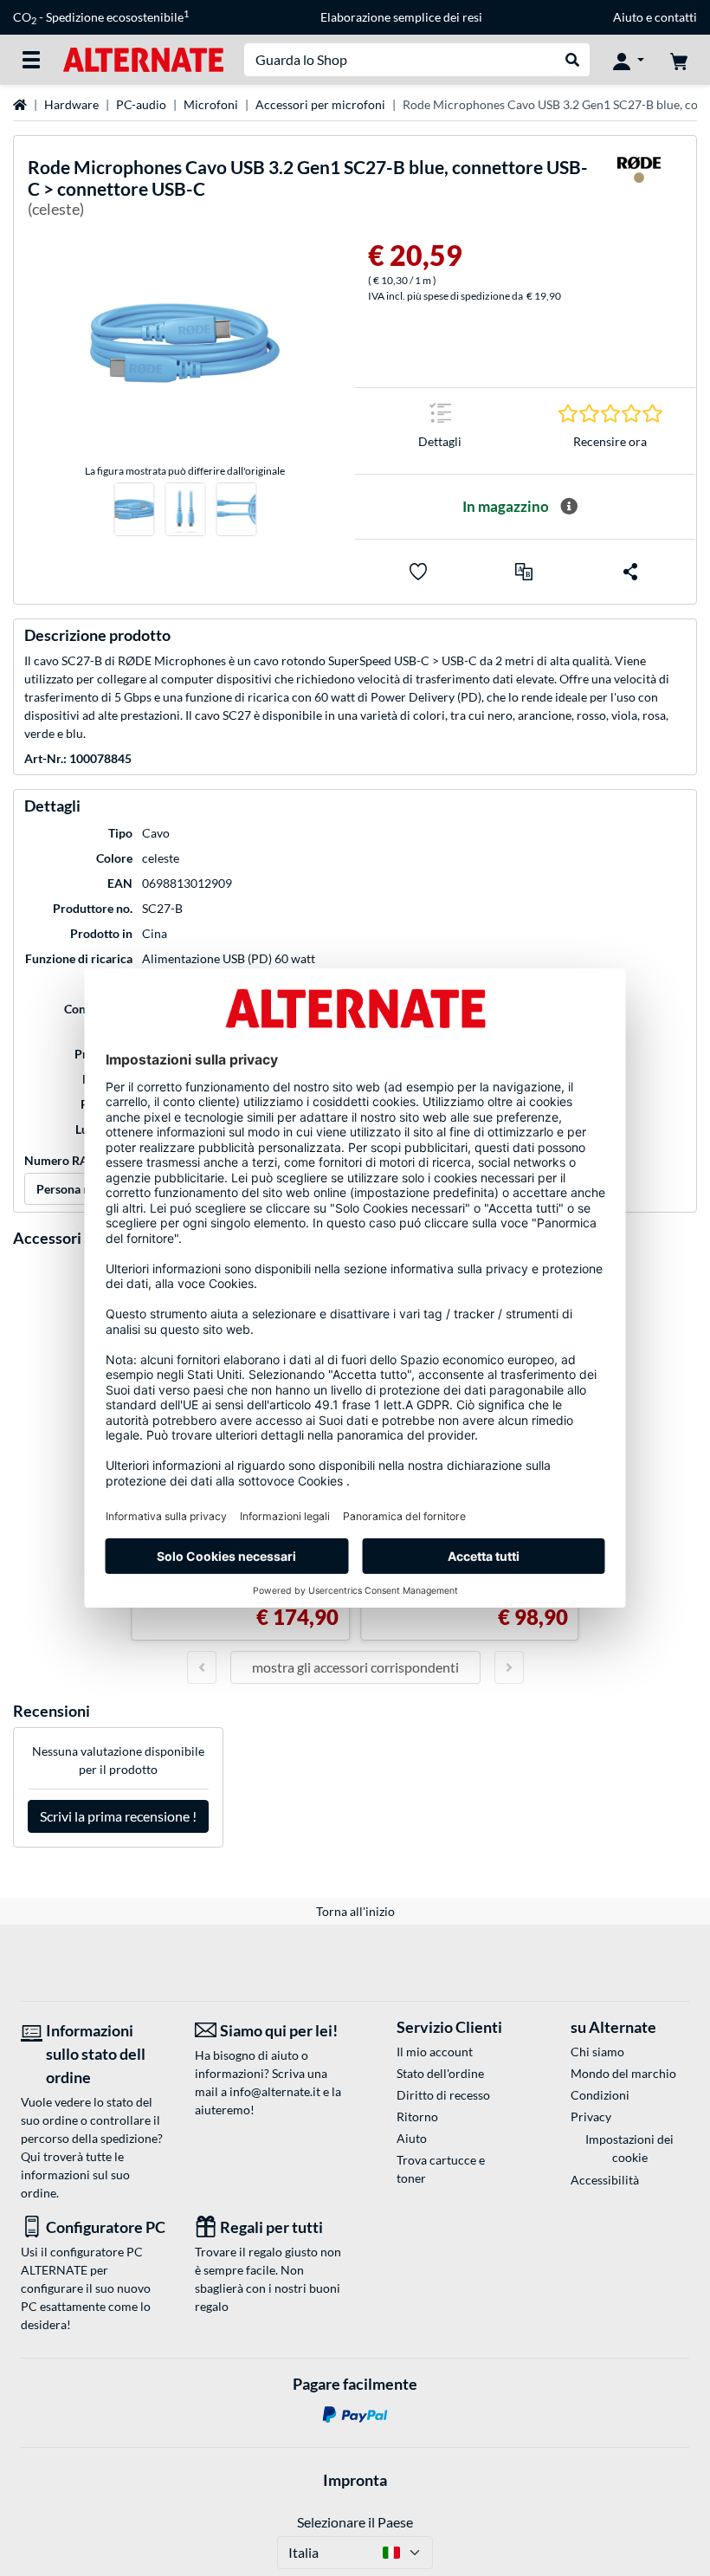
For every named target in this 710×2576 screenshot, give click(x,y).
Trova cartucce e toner (441, 2169)
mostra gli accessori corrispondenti (355, 1667)
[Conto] (629, 60)
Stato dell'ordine (440, 2073)
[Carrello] (679, 60)
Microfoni (211, 104)
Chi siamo (597, 2052)
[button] (524, 572)
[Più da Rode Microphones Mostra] (639, 191)
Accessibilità (605, 2180)
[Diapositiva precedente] (202, 1667)
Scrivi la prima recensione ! (118, 1816)
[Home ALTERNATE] (143, 58)
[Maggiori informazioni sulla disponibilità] (569, 507)
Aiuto (628, 17)
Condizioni (600, 2095)
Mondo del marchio (623, 2073)
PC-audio (141, 104)
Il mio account (435, 2052)
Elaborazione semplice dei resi (401, 17)
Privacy (591, 2116)
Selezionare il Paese (355, 2522)
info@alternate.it (275, 2091)
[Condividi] (630, 572)
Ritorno (417, 2116)
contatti (676, 17)
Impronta (355, 2480)
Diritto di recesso (443, 2095)
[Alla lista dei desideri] (418, 572)
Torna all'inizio (355, 1911)
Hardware (71, 104)
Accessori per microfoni (320, 104)
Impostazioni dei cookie (629, 2148)
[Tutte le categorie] (31, 60)
